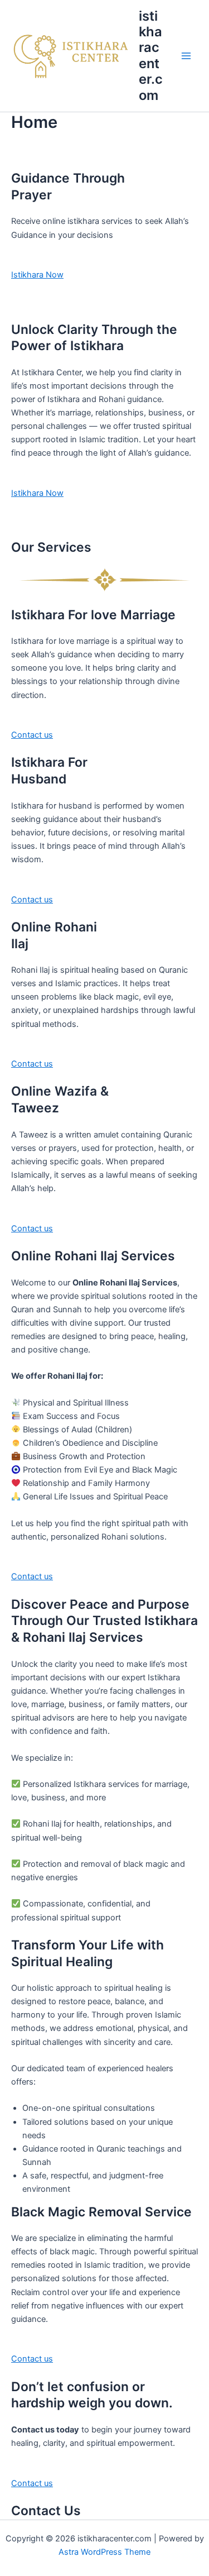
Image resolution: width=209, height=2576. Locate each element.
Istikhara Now (37, 275)
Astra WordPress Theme (104, 2552)
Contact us (32, 735)
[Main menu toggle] (186, 56)
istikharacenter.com (151, 56)
